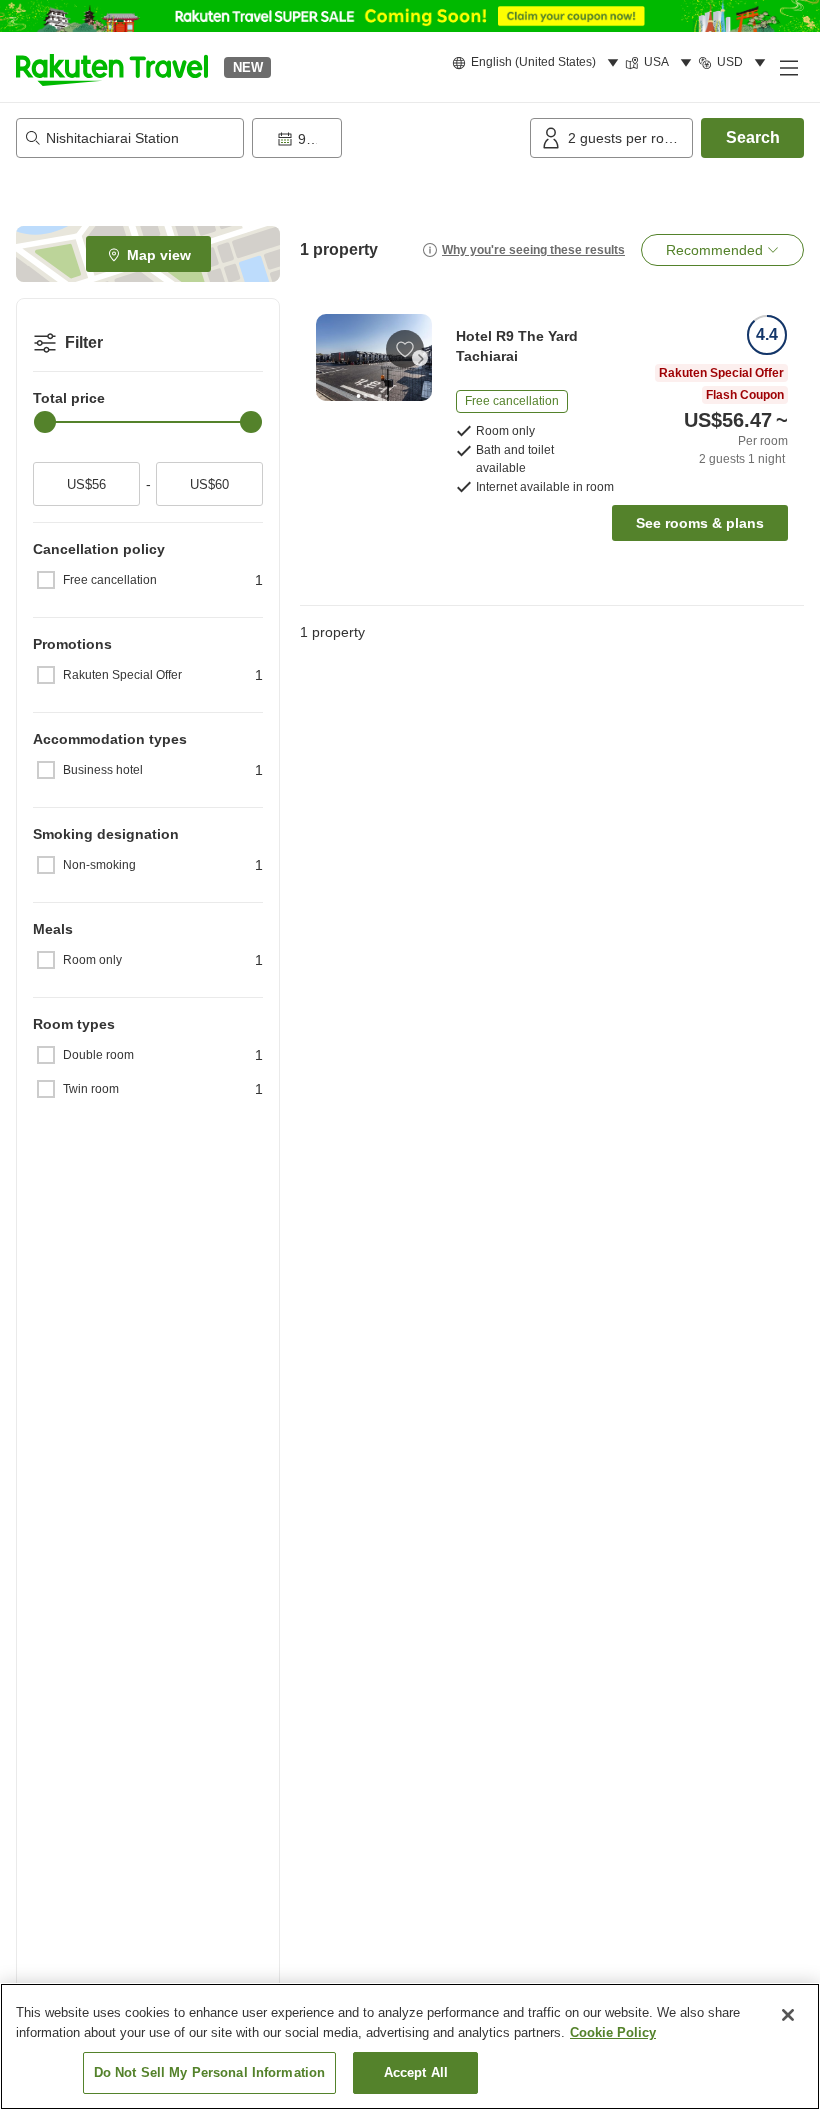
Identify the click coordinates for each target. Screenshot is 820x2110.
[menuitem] (538, 63)
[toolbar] (387, 138)
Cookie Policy (613, 2032)
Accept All (416, 2072)
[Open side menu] (788, 67)
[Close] (788, 2015)
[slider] (45, 422)
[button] (112, 67)
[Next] (420, 358)
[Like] (405, 349)
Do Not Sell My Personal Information (210, 2072)
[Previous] (328, 358)
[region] (410, 2046)
